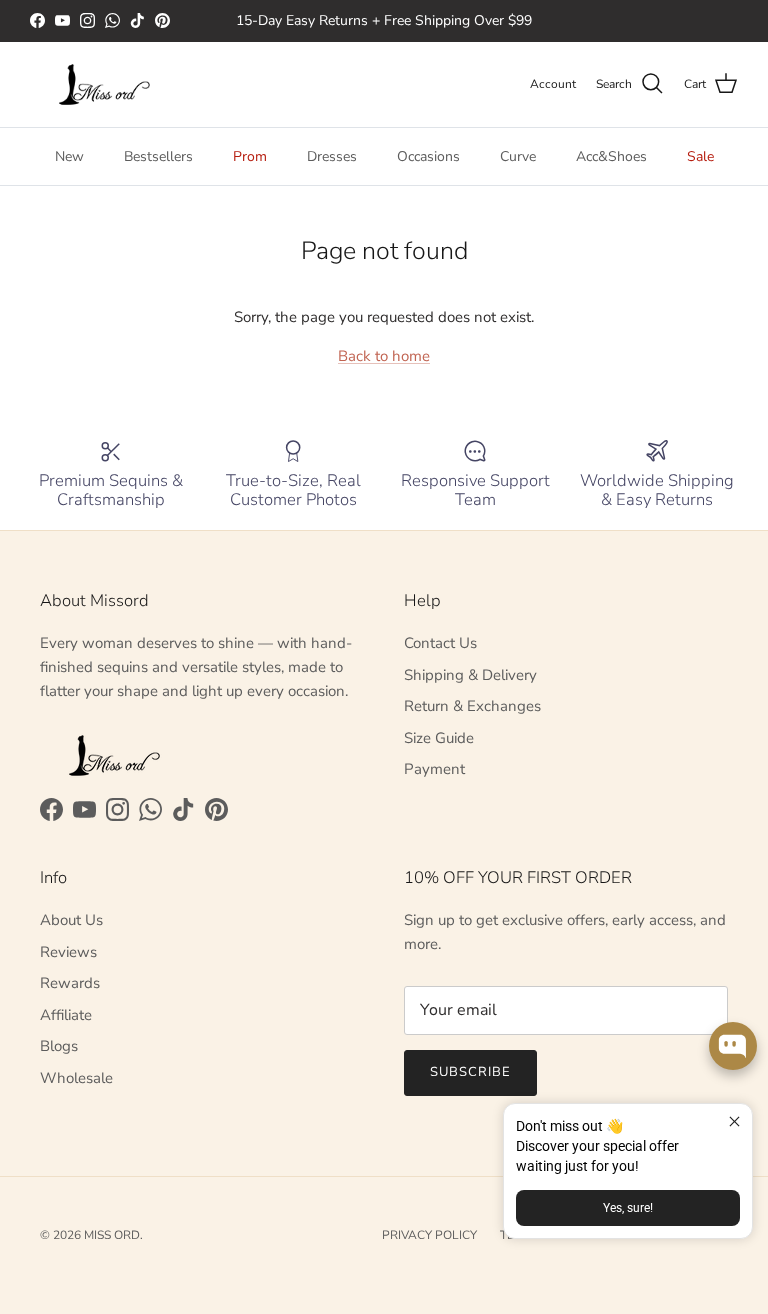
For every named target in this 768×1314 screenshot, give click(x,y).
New (69, 156)
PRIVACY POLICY (429, 1235)
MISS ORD (112, 1235)
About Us (71, 920)
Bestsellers (158, 156)
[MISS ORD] (105, 84)
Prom (250, 156)
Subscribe (470, 1072)
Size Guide (439, 738)
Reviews (68, 952)
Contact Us (440, 643)
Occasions (428, 156)
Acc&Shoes (611, 156)
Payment (434, 769)
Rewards (70, 983)
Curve (518, 156)
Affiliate (66, 1015)
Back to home (384, 356)
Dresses (332, 156)
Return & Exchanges (472, 706)
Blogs (59, 1046)
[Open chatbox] (733, 1046)
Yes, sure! (628, 1208)
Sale (700, 156)
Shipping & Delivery (470, 675)
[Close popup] (734, 1121)
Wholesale (76, 1078)
